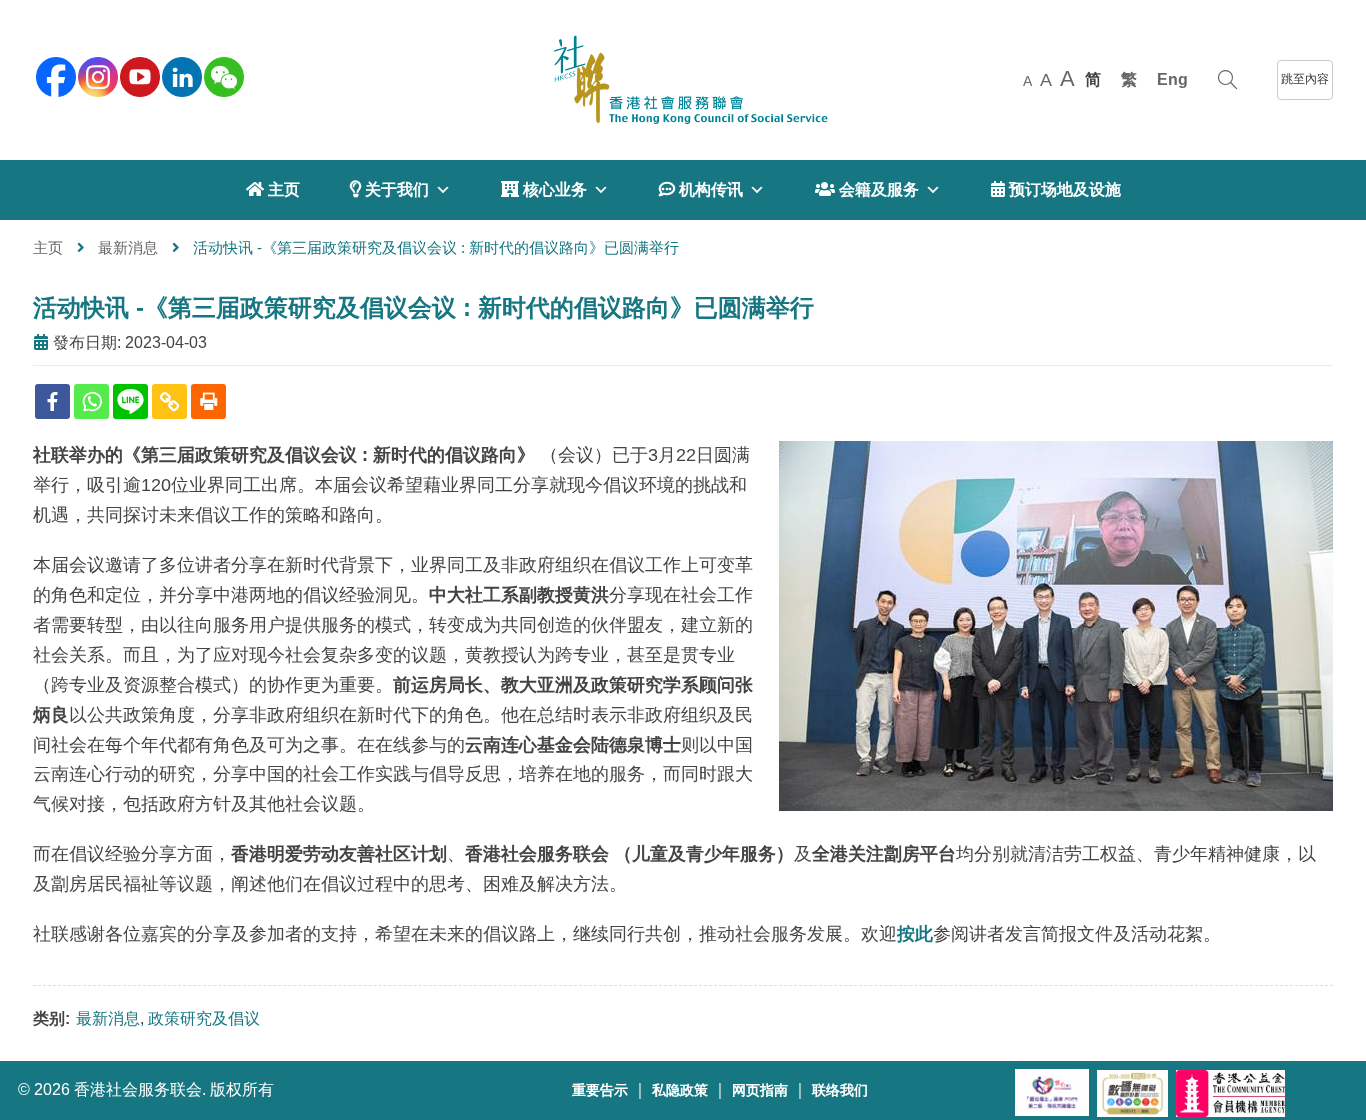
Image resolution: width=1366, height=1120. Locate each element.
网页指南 (760, 1090)
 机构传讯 (701, 189)
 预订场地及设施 (1056, 189)
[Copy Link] (169, 401)
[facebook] (54, 75)
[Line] (130, 401)
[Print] (208, 401)
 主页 (273, 189)
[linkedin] (180, 75)
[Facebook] (52, 401)
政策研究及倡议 (204, 1018)
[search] (1227, 80)
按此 (915, 934)
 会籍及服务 (867, 189)
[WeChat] (222, 75)
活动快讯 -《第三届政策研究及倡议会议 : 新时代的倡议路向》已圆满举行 (423, 307)
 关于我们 (389, 189)
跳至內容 (1305, 79)
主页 (48, 247)
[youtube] (138, 75)
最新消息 (128, 247)
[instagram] (96, 75)
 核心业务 (544, 189)
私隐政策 (680, 1090)
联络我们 (840, 1090)
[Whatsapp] (91, 401)
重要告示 (600, 1090)
